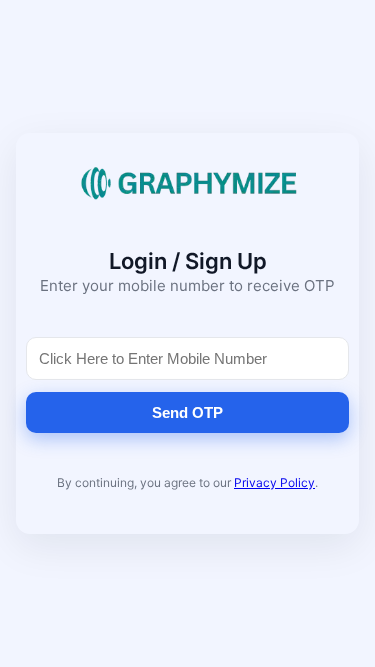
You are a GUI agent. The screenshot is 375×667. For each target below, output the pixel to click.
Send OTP (187, 412)
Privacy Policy (274, 482)
